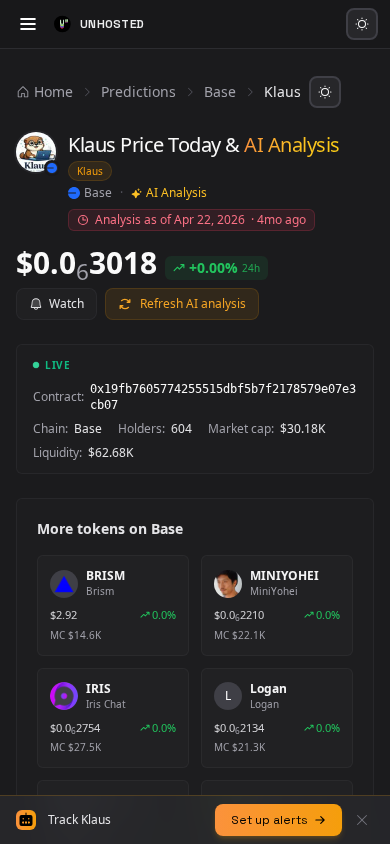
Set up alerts (269, 820)
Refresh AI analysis (193, 303)
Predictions (138, 91)
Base (220, 91)
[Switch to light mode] (362, 24)
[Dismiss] (362, 820)
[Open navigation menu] (28, 24)
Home (53, 91)
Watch (66, 303)
